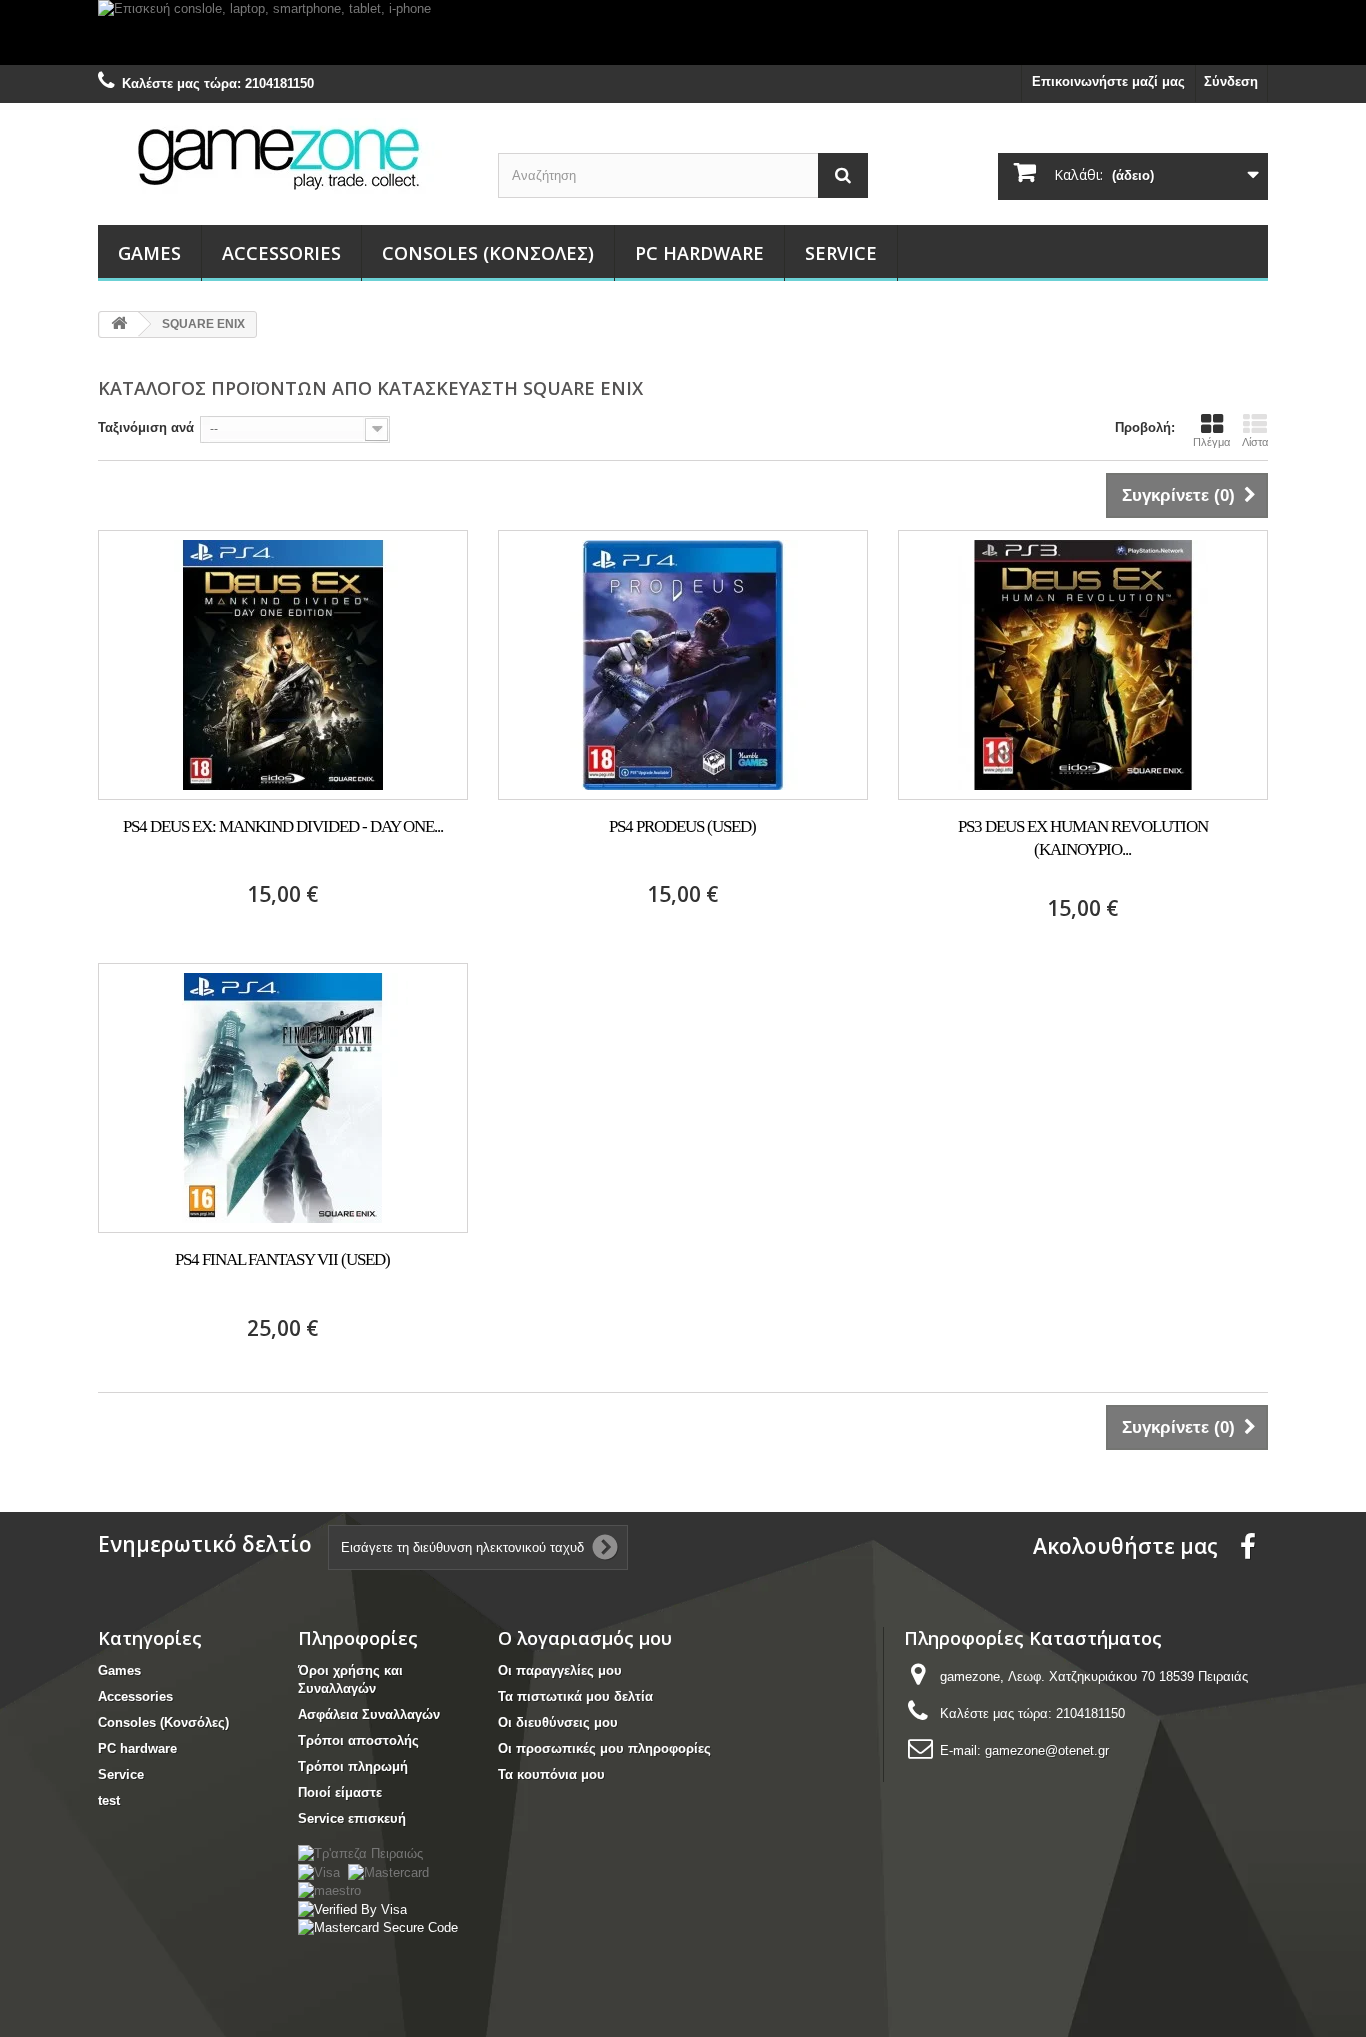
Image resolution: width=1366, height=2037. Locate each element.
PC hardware (699, 253)
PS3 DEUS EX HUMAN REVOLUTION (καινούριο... (1083, 838)
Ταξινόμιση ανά (146, 427)
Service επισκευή (352, 1818)
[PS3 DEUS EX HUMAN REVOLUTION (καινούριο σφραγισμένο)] (1083, 665)
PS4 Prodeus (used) (682, 826)
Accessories (281, 253)
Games (149, 253)
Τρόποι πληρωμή (353, 1766)
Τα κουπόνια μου (551, 1774)
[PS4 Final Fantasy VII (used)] (283, 1098)
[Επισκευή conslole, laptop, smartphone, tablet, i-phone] (683, 32)
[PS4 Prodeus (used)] (683, 665)
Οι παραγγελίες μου (560, 1670)
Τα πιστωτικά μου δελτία (575, 1696)
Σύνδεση (1231, 81)
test (109, 1800)
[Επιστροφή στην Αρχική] (119, 324)
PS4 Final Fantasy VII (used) (282, 1259)
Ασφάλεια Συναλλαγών (369, 1714)
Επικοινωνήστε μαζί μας (1108, 81)
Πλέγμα (1211, 442)
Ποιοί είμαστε (340, 1792)
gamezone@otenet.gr (1047, 1750)
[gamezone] (283, 157)
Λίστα (1255, 442)
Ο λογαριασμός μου (585, 1638)
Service (841, 253)
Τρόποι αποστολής (358, 1740)
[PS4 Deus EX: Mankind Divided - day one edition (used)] (283, 665)
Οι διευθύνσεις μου (558, 1722)
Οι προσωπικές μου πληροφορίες (604, 1748)
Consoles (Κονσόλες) (488, 253)
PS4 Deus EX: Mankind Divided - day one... (283, 826)
